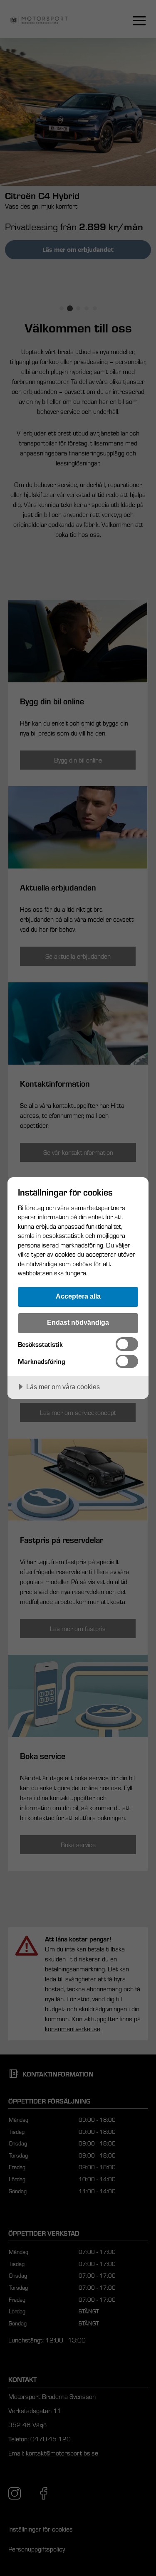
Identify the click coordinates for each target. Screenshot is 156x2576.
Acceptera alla (78, 1296)
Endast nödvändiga (78, 1322)
